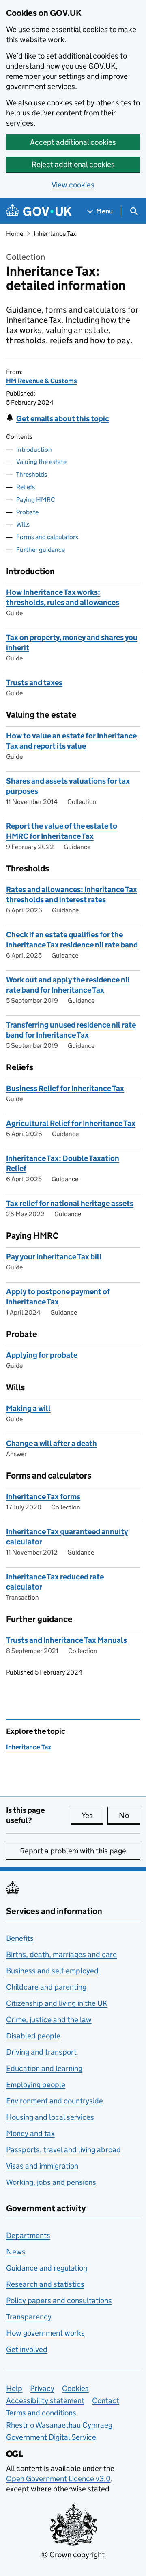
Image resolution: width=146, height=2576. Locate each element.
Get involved (27, 2349)
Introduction (34, 450)
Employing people (36, 2085)
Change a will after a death (52, 1443)
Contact (106, 2401)
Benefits (20, 1938)
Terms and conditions (41, 2413)
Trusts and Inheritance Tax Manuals (67, 1640)
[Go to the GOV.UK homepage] (39, 211)
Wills (23, 524)
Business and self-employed (52, 1971)
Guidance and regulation (47, 2268)
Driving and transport (41, 2052)
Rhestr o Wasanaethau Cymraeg (59, 2425)
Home (15, 234)
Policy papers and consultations (59, 2301)
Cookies (75, 2388)
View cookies (73, 185)
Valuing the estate (41, 462)
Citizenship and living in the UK (57, 2003)
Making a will (28, 1408)
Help (14, 2388)
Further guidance (41, 550)
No (129, 1815)
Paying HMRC (36, 500)
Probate (27, 512)
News (16, 2252)
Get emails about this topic (63, 419)
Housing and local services (50, 2117)
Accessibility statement (45, 2401)
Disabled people (33, 2036)
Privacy (42, 2388)
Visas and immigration (42, 2166)
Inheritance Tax (55, 234)
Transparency (29, 2317)
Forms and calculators (47, 537)
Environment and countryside (55, 2101)
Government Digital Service (51, 2437)
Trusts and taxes (34, 683)
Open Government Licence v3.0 (58, 2479)
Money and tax (30, 2133)
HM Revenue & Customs (42, 381)
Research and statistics (45, 2284)
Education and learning (44, 2068)
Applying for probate (42, 1355)
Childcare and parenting (46, 1987)
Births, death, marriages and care (61, 1954)
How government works (45, 2333)
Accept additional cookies (73, 142)
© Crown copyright (73, 2555)
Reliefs (26, 487)
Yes (92, 1815)
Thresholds (32, 474)
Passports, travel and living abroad (63, 2150)
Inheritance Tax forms (43, 1497)
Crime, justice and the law (49, 2020)
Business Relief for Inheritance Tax (65, 1088)
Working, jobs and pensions (51, 2182)
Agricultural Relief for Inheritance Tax (71, 1123)
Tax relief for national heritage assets (70, 1203)
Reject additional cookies (73, 164)
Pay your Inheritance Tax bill (54, 1257)
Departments (28, 2235)
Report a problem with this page (73, 1851)
